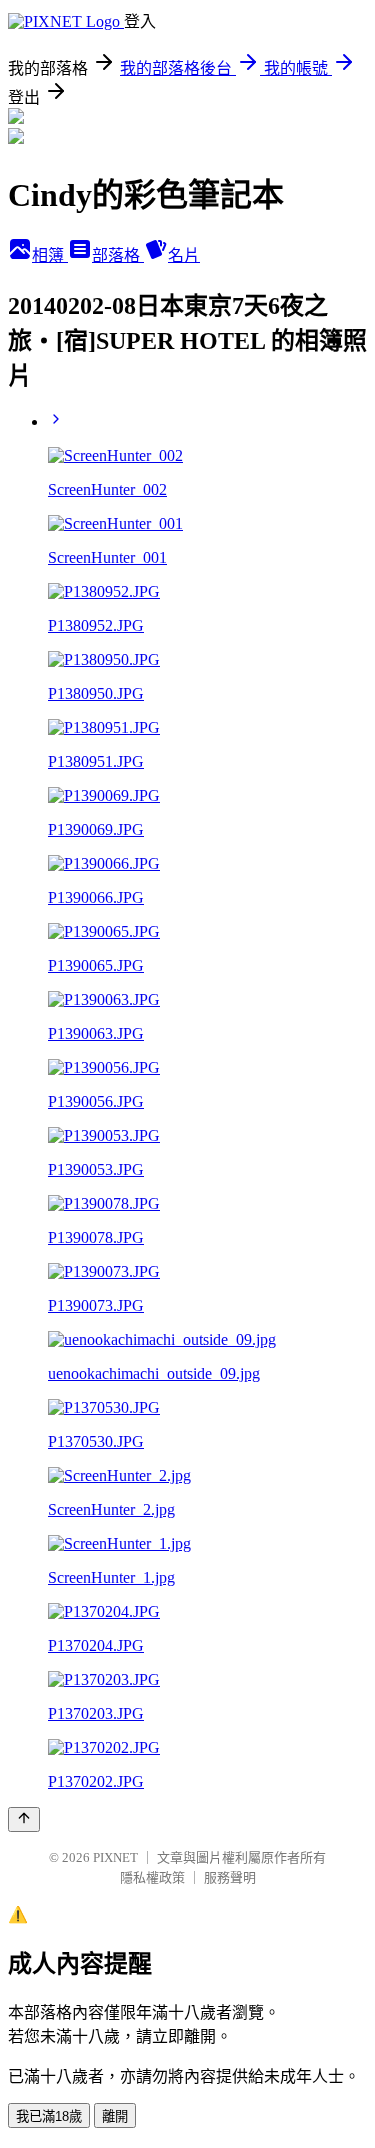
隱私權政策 (152, 1877)
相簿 (50, 255)
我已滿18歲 (49, 2116)
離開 (115, 2116)
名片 (184, 255)
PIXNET (115, 1857)
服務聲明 (230, 1877)
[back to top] (24, 1819)
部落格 (118, 255)
